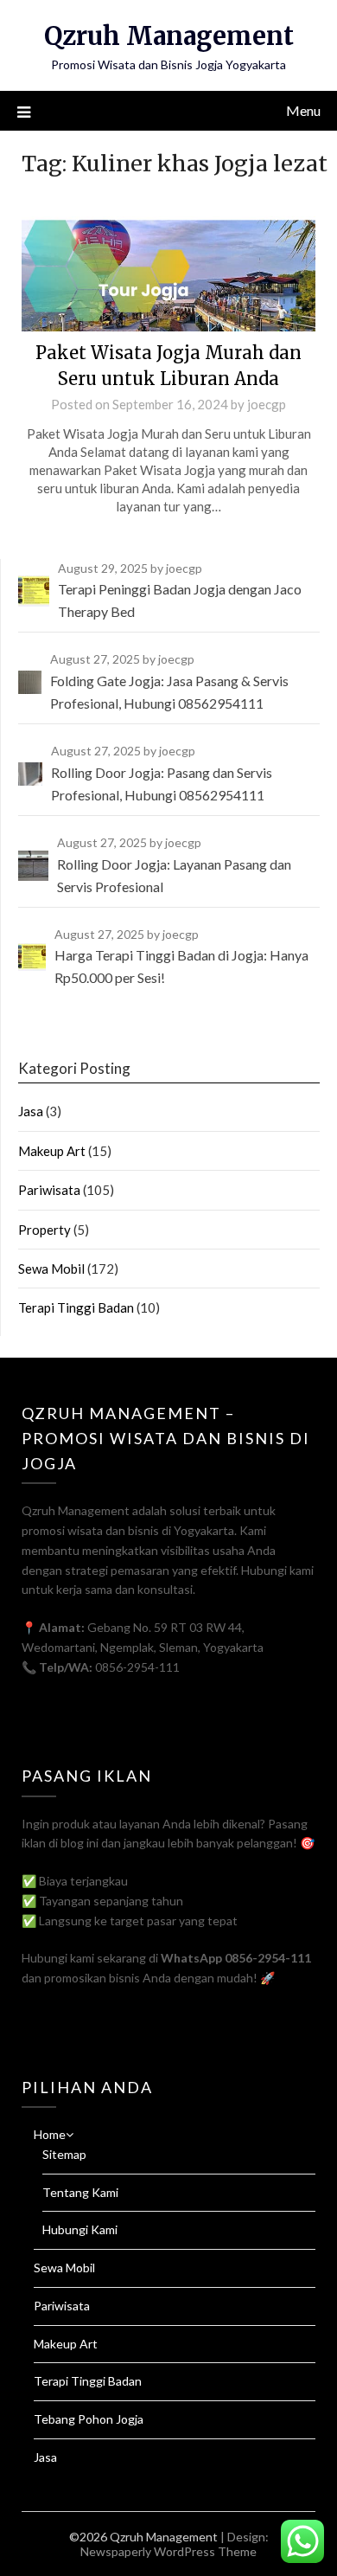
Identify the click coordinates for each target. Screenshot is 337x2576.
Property (45, 1230)
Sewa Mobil (51, 1269)
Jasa (31, 1111)
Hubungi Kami (80, 2229)
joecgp (267, 404)
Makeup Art (52, 1151)
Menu (303, 110)
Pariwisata (49, 1190)
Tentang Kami (80, 2192)
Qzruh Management (169, 36)
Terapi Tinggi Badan (76, 1307)
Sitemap (64, 2154)
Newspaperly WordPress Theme (168, 2551)
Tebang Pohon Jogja (89, 2419)
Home (50, 2134)
